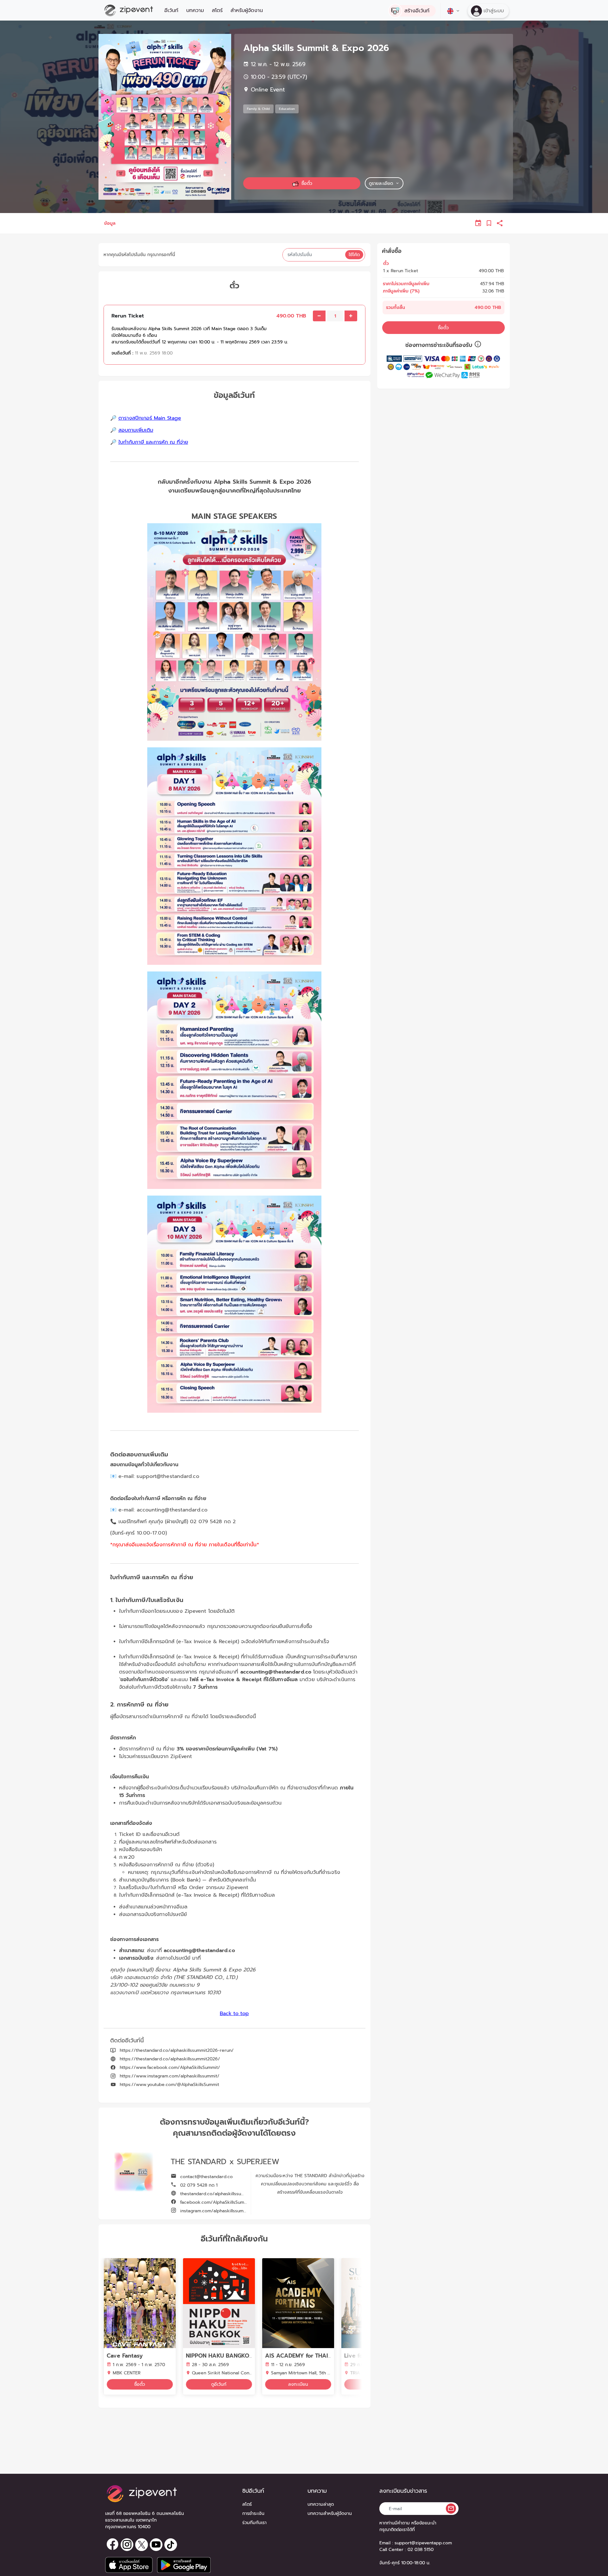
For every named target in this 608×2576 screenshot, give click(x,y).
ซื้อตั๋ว (443, 327)
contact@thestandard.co (206, 2177)
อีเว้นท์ (171, 10)
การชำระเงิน (253, 2513)
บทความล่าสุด (321, 2504)
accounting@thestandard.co (177, 1510)
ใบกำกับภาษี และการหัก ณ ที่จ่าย (153, 442)
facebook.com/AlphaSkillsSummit (215, 2202)
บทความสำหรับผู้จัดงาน (330, 2513)
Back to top (234, 2014)
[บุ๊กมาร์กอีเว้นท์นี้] (489, 223)
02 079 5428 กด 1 (198, 2185)
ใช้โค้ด (354, 255)
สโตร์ (217, 10)
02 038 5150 (421, 2550)
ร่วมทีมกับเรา (254, 2523)
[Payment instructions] (478, 345)
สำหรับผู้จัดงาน (247, 10)
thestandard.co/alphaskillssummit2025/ (221, 2194)
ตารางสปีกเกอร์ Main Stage (150, 418)
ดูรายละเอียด (381, 183)
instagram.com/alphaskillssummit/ (215, 2211)
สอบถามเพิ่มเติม (136, 430)
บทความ (195, 10)
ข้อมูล (110, 223)
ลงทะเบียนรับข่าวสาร (403, 2491)
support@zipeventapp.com (423, 2543)
